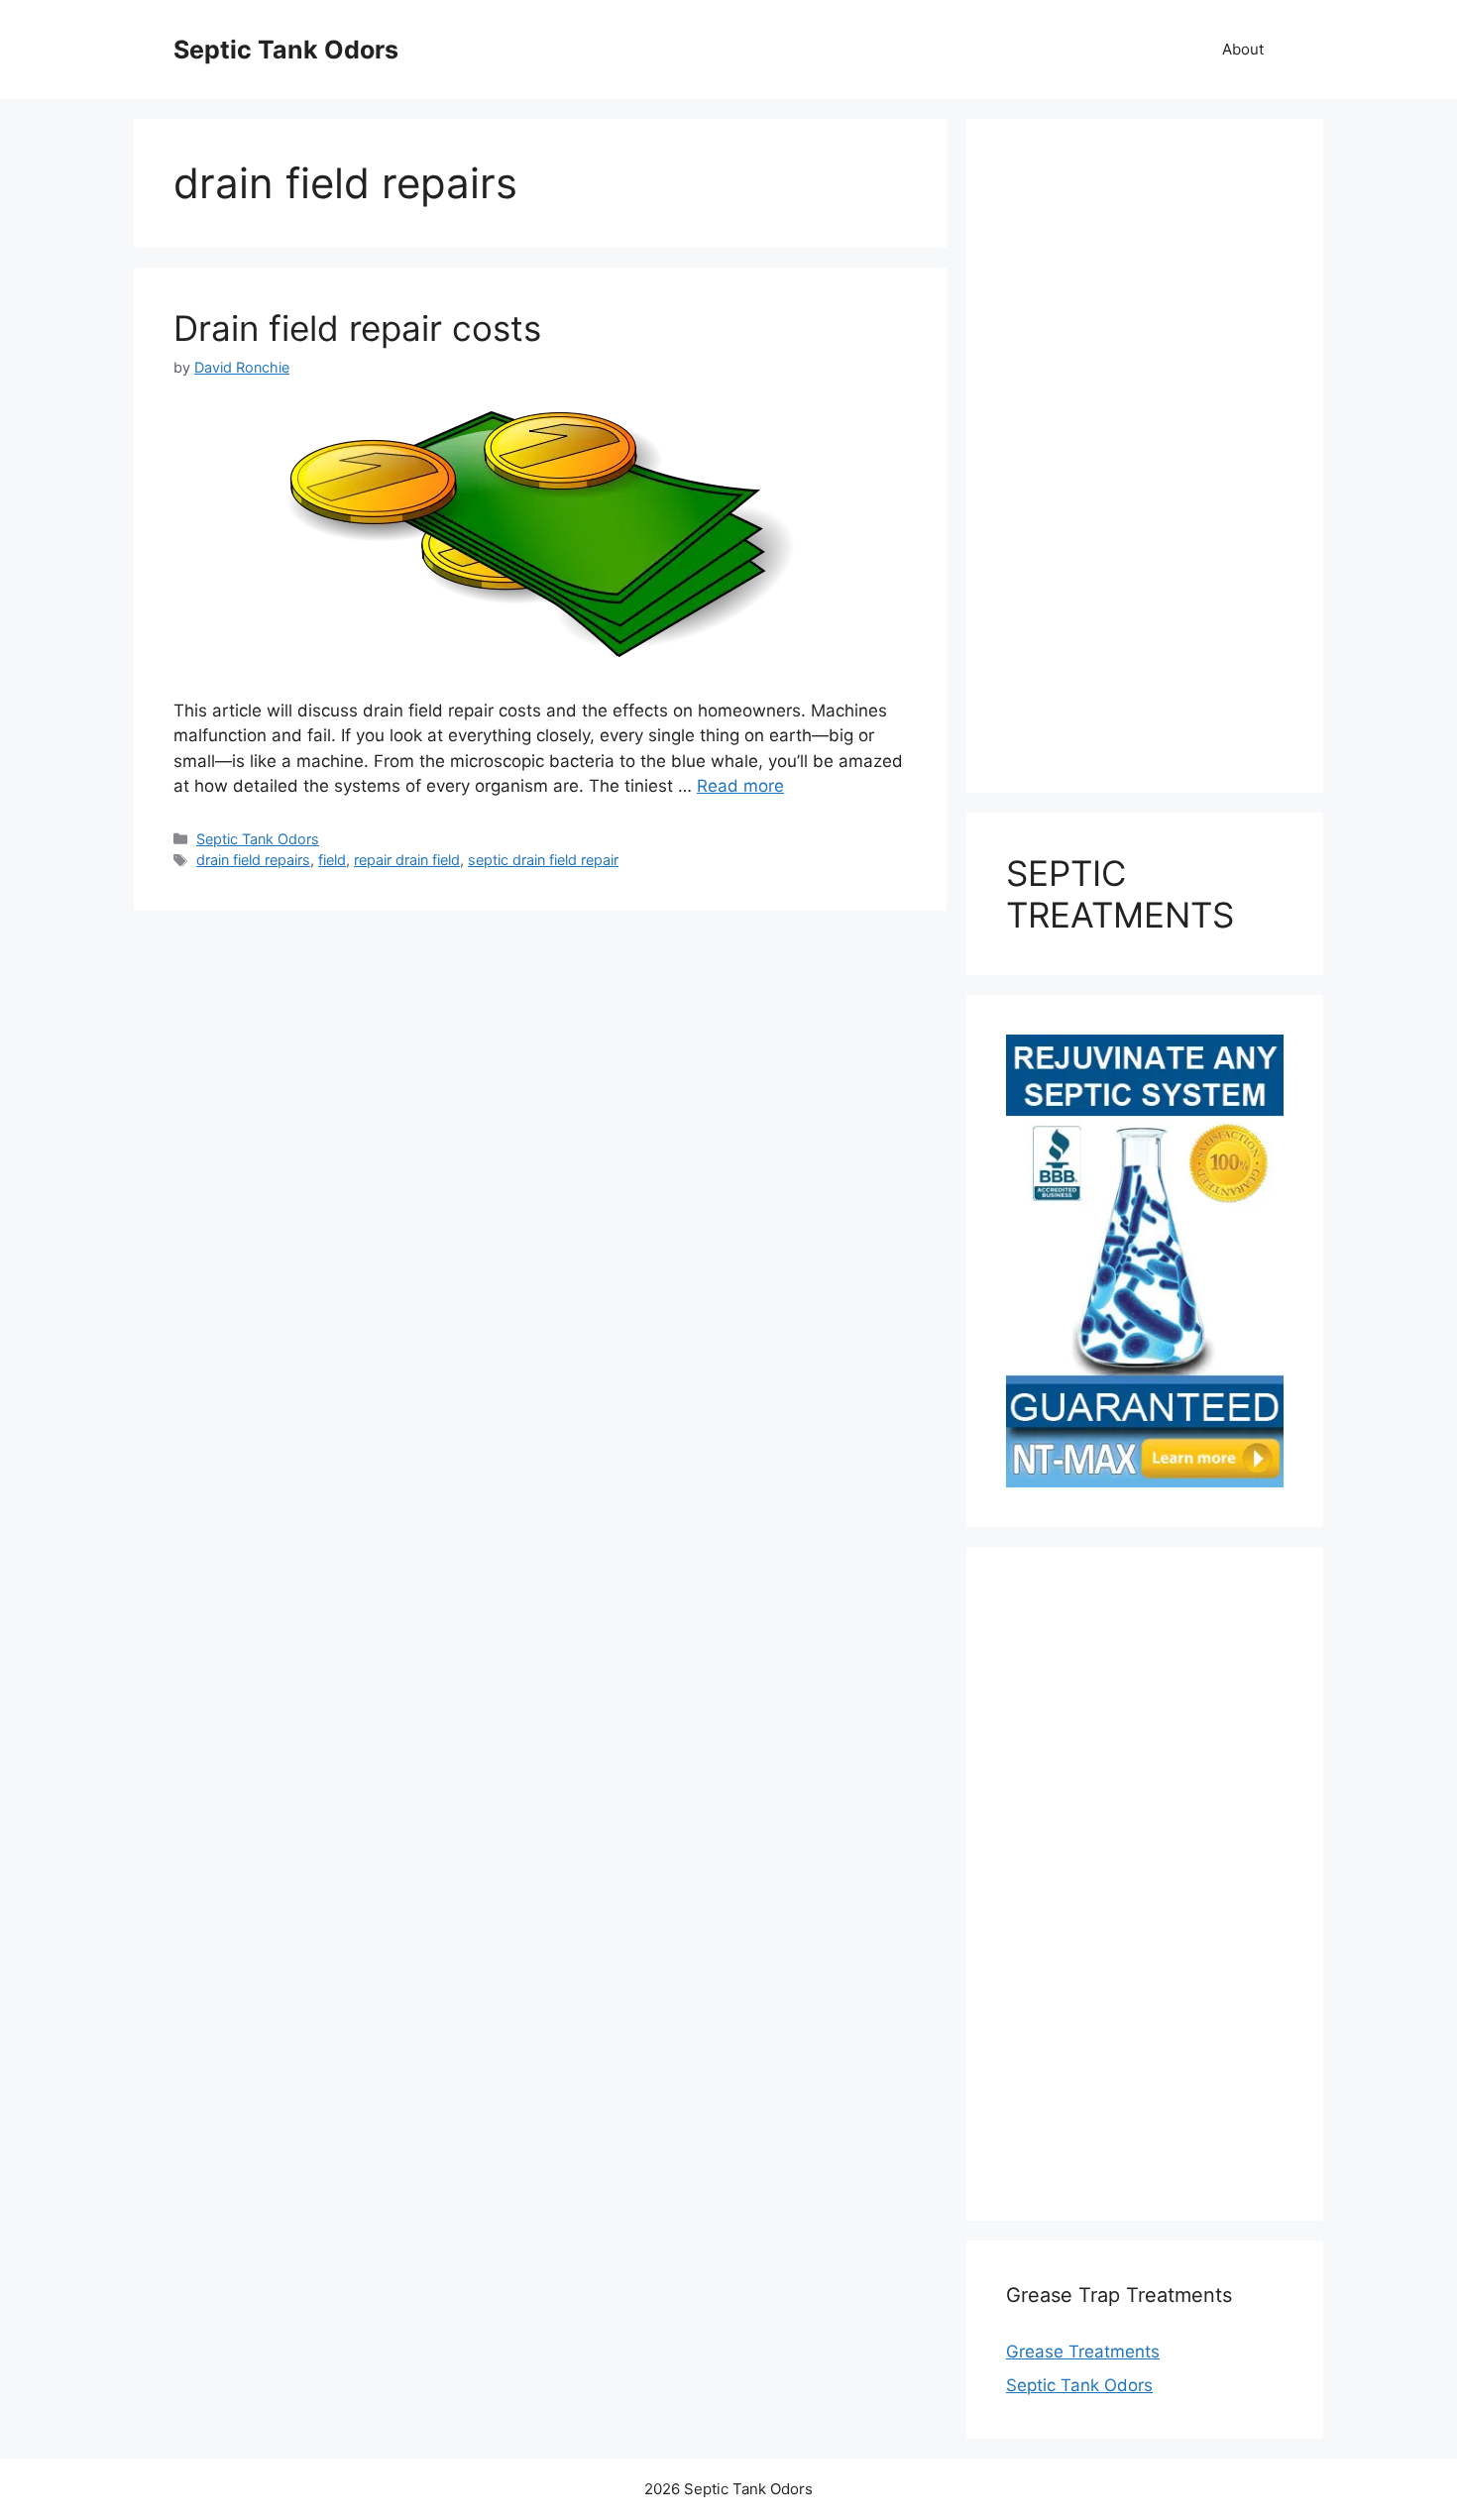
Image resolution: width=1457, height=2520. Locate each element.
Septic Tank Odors (286, 50)
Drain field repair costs (357, 328)
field (332, 860)
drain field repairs (253, 860)
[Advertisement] (1145, 456)
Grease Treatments (1083, 2352)
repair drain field (407, 860)
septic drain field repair (543, 860)
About (1243, 49)
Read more (740, 786)
